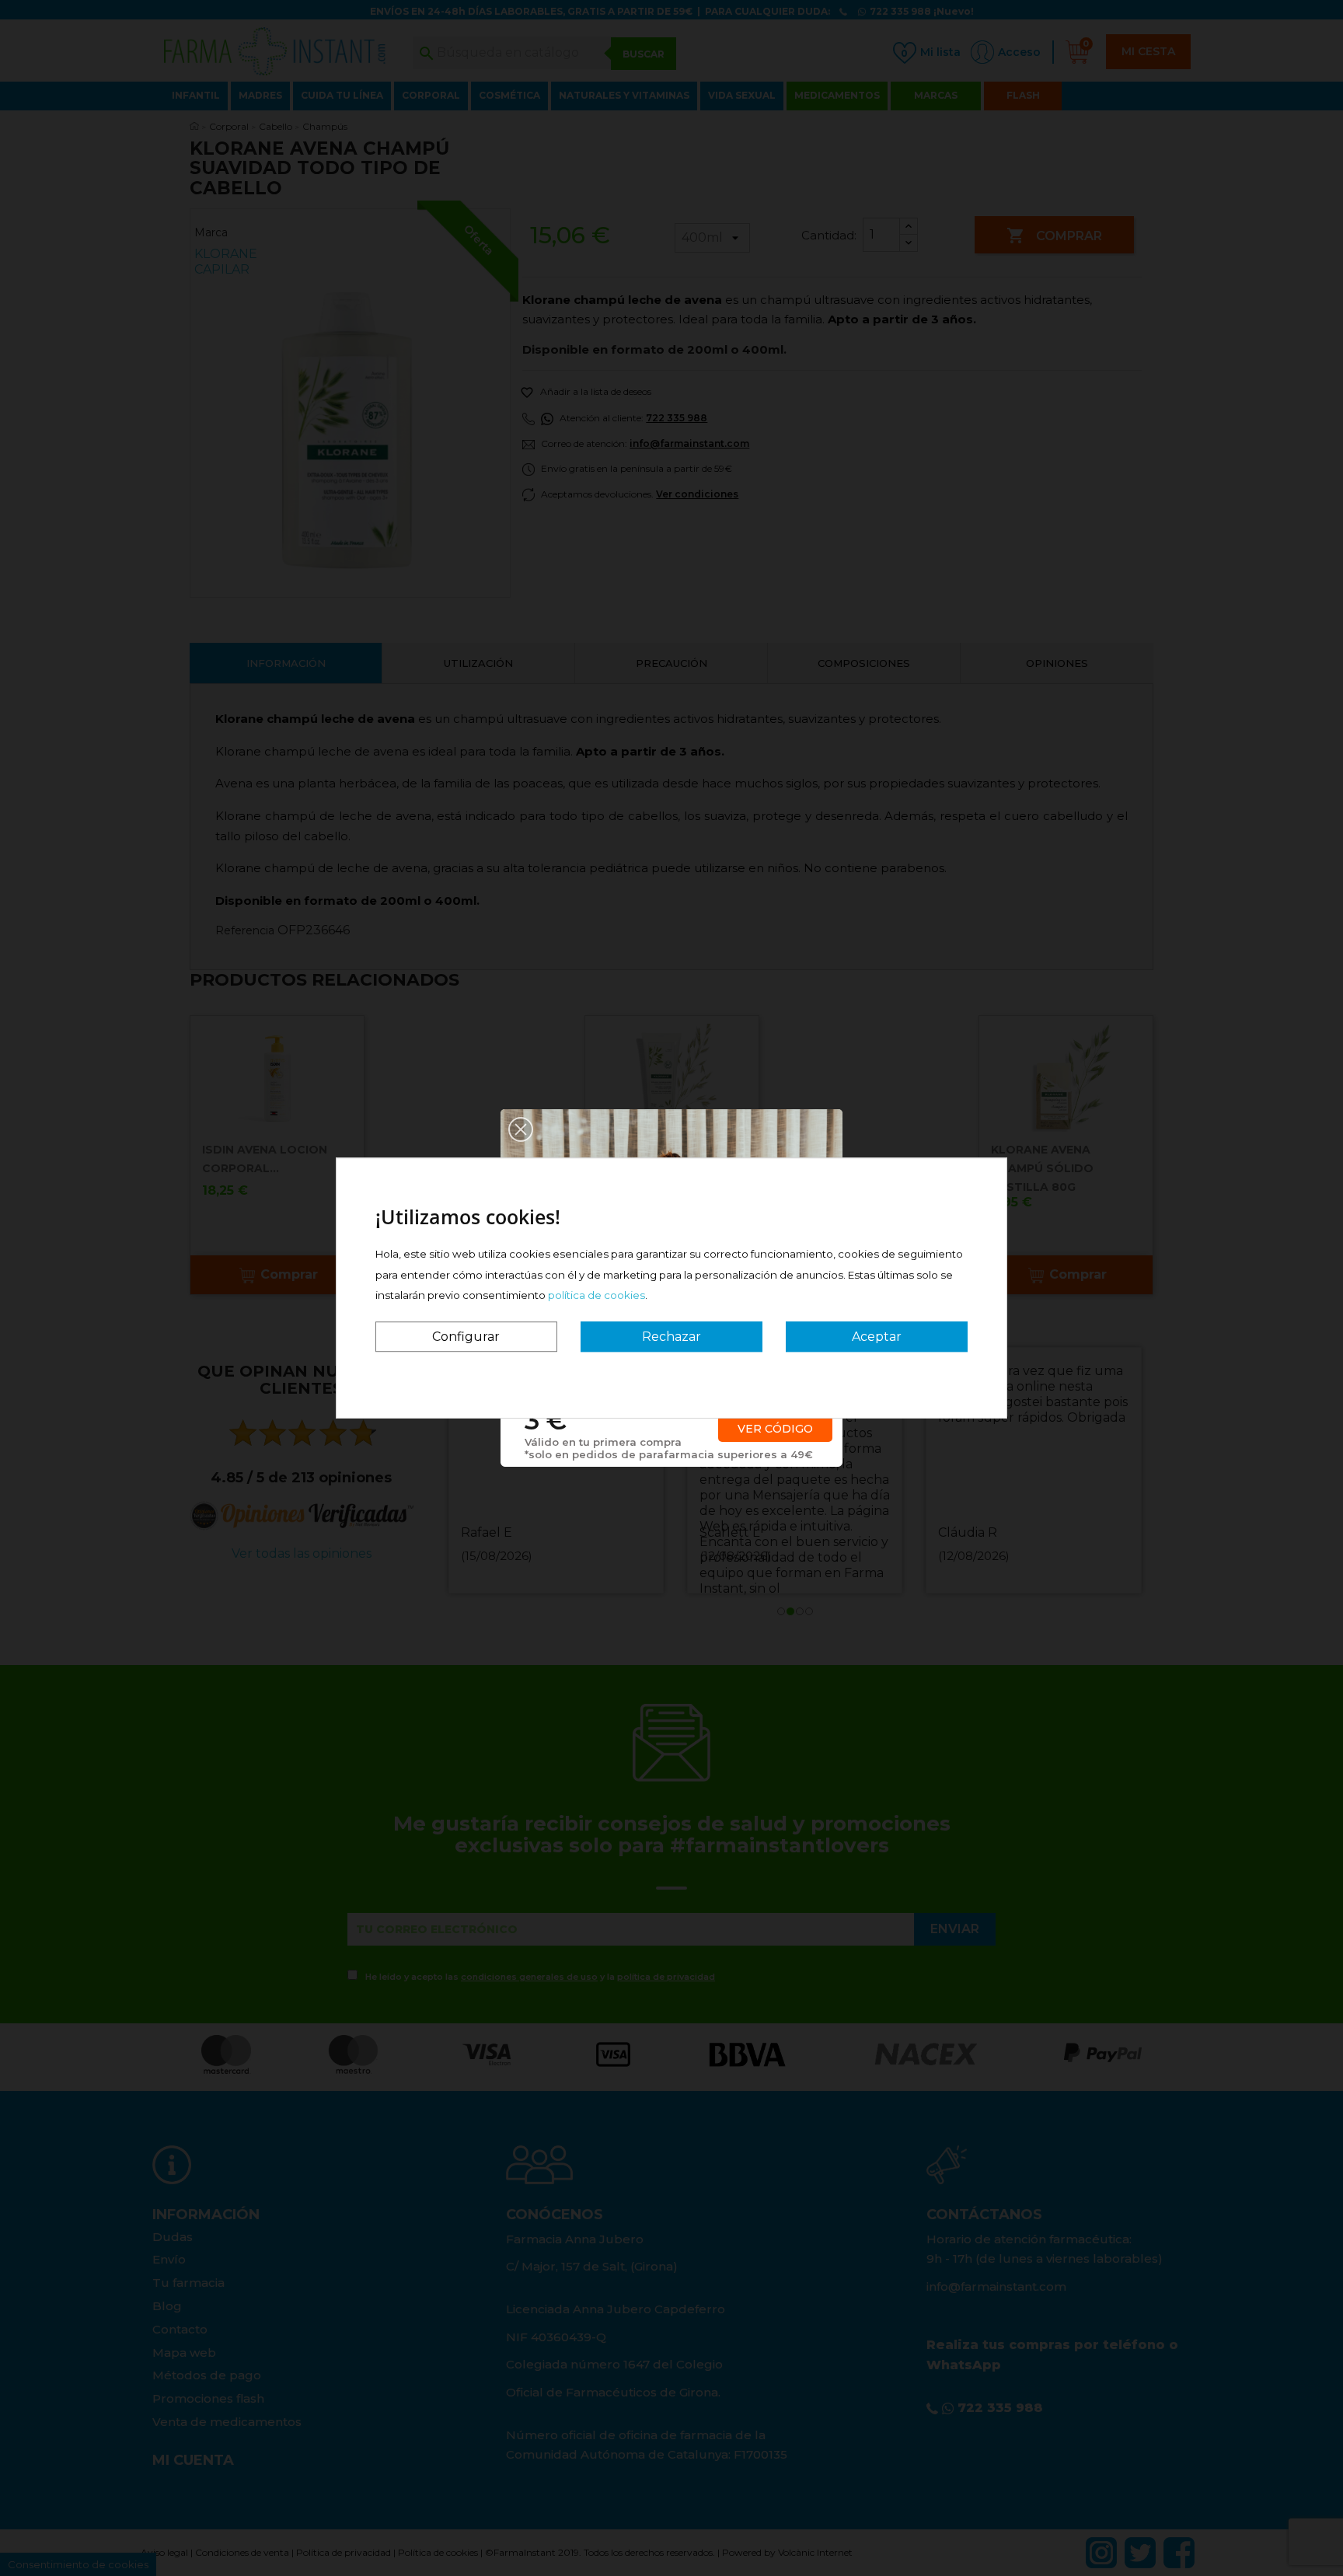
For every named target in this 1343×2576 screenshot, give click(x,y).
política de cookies (597, 1295)
